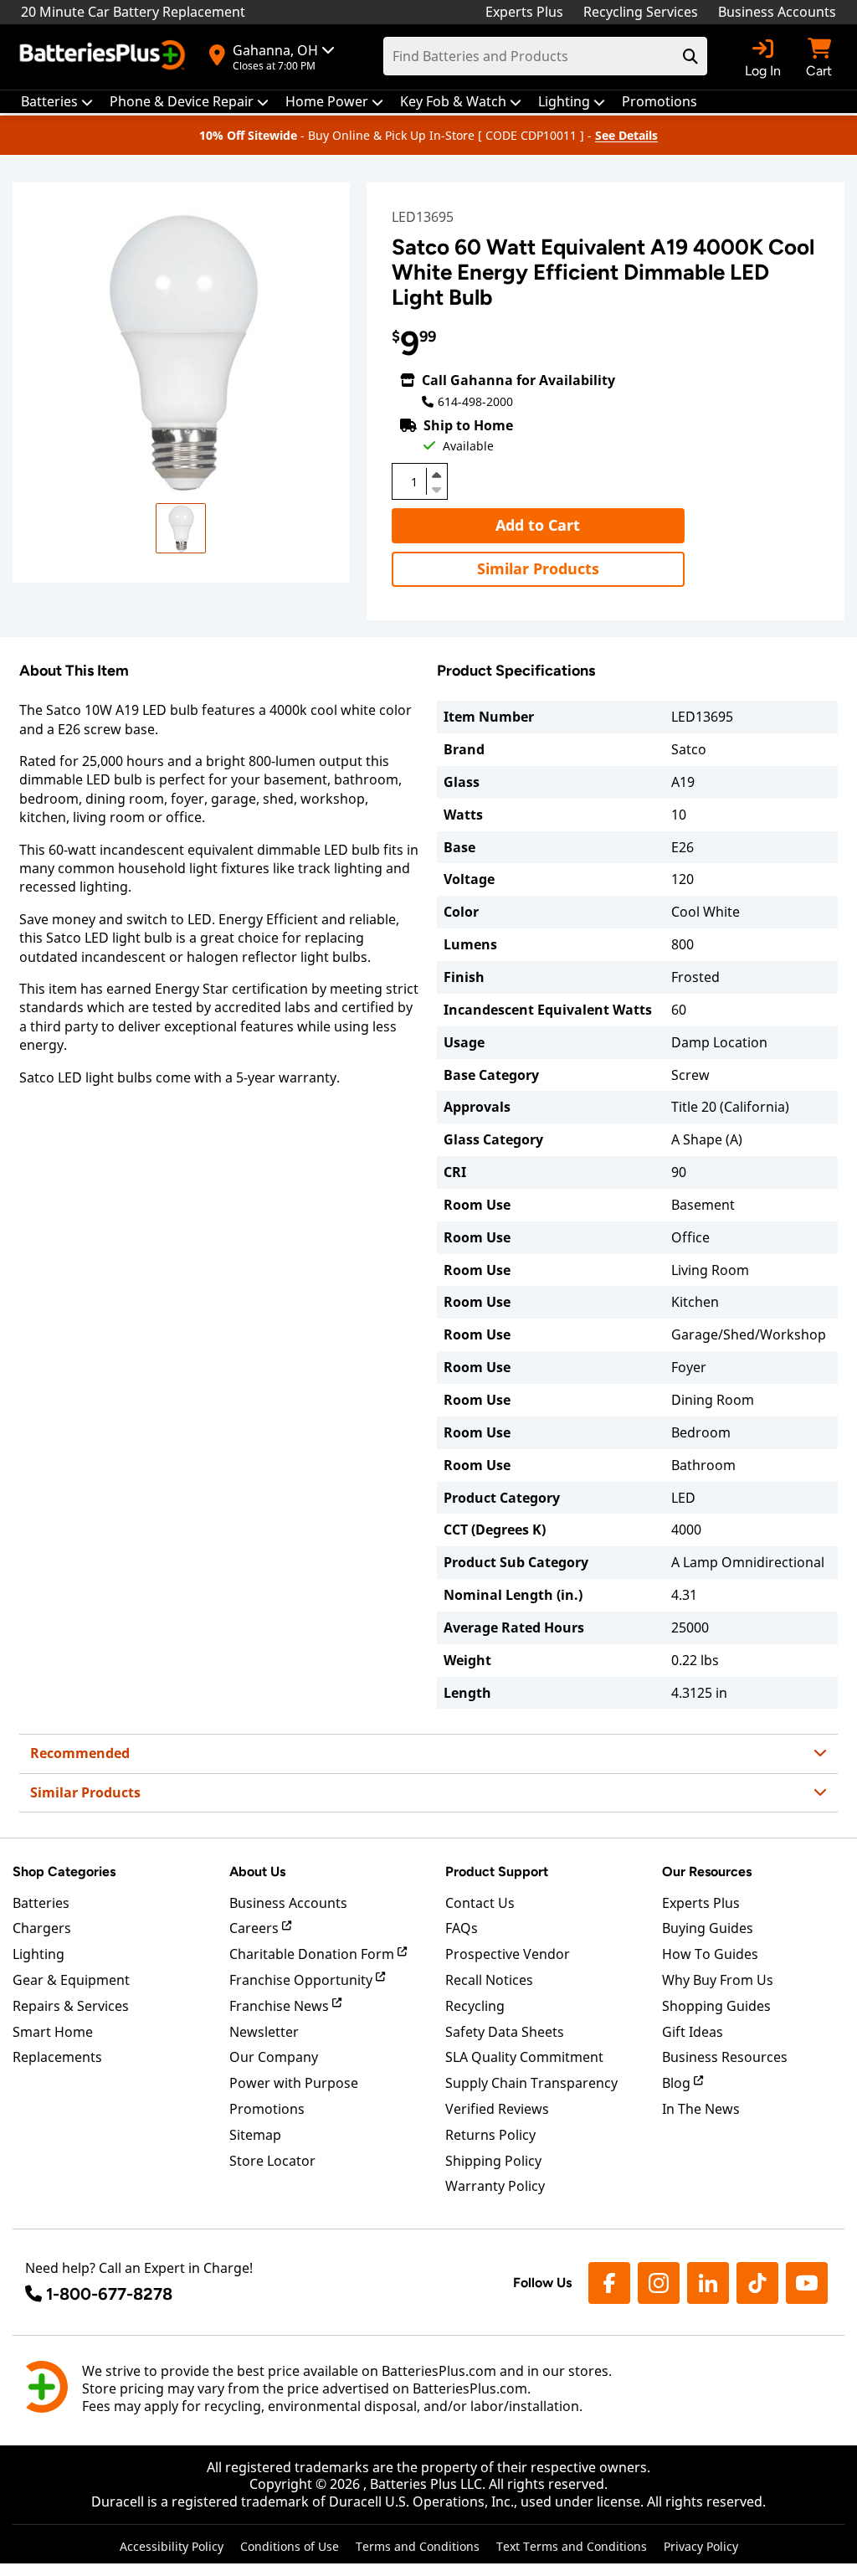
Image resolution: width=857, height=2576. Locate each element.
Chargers (42, 1928)
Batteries (41, 1903)
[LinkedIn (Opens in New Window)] (708, 2283)
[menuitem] (57, 102)
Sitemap (255, 2135)
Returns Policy (490, 2135)
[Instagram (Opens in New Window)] (659, 2283)
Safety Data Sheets (505, 2032)
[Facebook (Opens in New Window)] (609, 2283)
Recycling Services (641, 12)
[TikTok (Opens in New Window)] (757, 2283)
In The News (701, 2109)
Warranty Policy (495, 2186)
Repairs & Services (71, 2006)
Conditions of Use (290, 2546)
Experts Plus (524, 12)
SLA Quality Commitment (524, 2057)
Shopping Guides (716, 2006)
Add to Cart (538, 525)
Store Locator (272, 2161)
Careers (256, 1928)
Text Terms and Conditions (572, 2546)
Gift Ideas (693, 2032)
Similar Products (538, 568)
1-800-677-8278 (109, 2294)
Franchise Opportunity (303, 1980)
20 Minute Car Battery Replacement (133, 12)
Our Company (274, 2057)
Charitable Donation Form (313, 1954)
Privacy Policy (701, 2546)
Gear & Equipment (71, 1980)
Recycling (475, 2006)
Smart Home (53, 2032)
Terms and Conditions (418, 2546)
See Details (626, 135)
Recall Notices (489, 1980)
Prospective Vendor (508, 1954)
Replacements (57, 2057)
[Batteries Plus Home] (105, 57)
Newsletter (264, 2032)
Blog (678, 2083)
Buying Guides (708, 1928)
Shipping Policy (493, 2161)
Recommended (80, 1753)
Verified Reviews (497, 2109)
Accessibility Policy (172, 2546)
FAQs (462, 1928)
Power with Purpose (294, 2083)
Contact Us (480, 1903)
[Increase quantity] (437, 475)
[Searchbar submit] (690, 56)
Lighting (38, 1954)
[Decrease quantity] (437, 488)
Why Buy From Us (718, 1980)
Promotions (267, 2109)
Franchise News (281, 2006)
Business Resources (725, 2057)
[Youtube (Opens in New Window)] (807, 2283)
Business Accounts (777, 12)
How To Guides (710, 1954)
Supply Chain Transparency (531, 2083)
